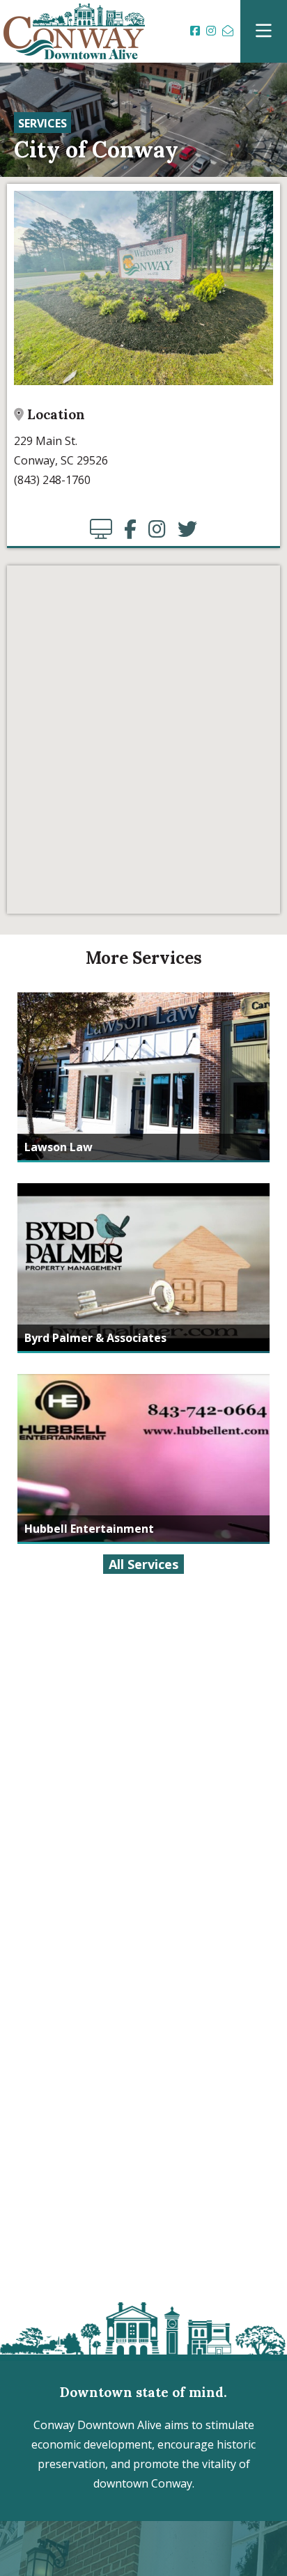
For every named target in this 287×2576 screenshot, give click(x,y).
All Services (143, 1564)
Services (42, 123)
